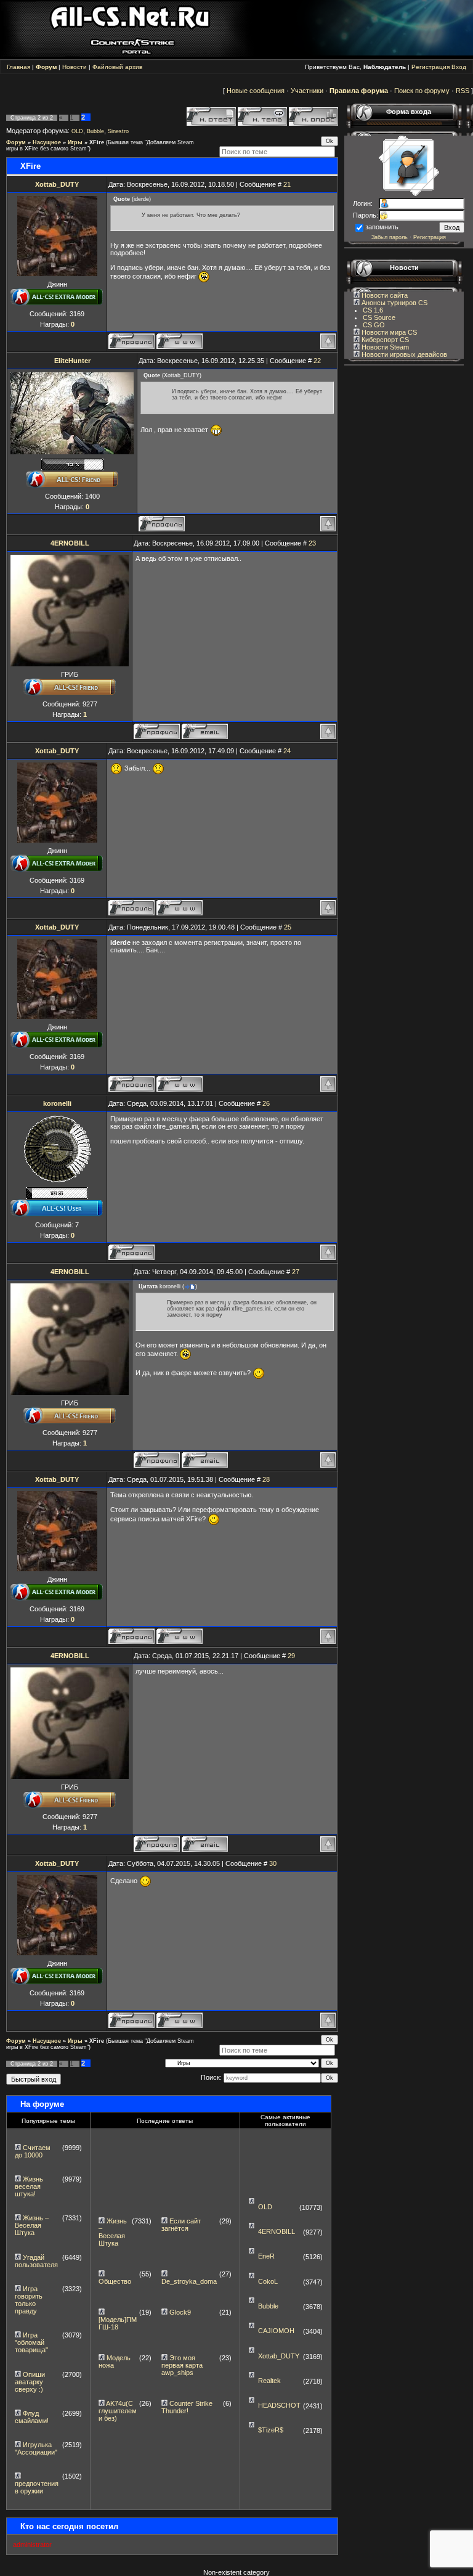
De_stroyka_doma (189, 2281)
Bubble (95, 131)
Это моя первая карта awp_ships (182, 2365)
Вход (459, 67)
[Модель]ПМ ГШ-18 (118, 2323)
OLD (77, 131)
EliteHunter (72, 361)
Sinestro (118, 131)
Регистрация (431, 67)
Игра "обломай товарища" (31, 2342)
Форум (16, 142)
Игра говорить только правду (29, 2300)
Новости (75, 67)
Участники (307, 91)
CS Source (379, 317)
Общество (115, 2281)
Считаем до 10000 (33, 2151)
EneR (266, 2256)
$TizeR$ (271, 2430)
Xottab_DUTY (57, 184)
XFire (97, 142)
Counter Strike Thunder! (187, 2407)
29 (291, 1656)
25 (288, 927)
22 (317, 361)
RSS (463, 91)
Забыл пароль (390, 237)
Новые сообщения (256, 91)
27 (296, 1272)
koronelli (57, 1103)
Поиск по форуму (422, 91)
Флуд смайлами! (32, 2417)
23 (312, 543)
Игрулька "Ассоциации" (36, 2448)
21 (287, 184)
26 (266, 1103)
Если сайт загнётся (181, 2225)
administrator (32, 2545)
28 (266, 1479)
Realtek (269, 2381)
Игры (75, 142)
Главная (18, 67)
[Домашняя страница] (180, 341)
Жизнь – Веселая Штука (32, 2225)
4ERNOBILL (70, 543)
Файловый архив (117, 67)
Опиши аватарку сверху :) (30, 2382)
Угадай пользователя (36, 2261)
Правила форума (359, 91)
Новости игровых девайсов (403, 354)
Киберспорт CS (384, 340)
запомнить (382, 227)
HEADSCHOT (279, 2405)
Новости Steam (384, 347)
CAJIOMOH (276, 2331)
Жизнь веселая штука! (29, 2186)
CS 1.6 (373, 310)
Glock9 (180, 2312)
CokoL (268, 2281)
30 (273, 1863)
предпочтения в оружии (37, 2487)
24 (287, 751)
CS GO (374, 325)
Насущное (47, 142)
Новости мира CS (388, 332)
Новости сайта (384, 295)
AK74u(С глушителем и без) (118, 2411)
